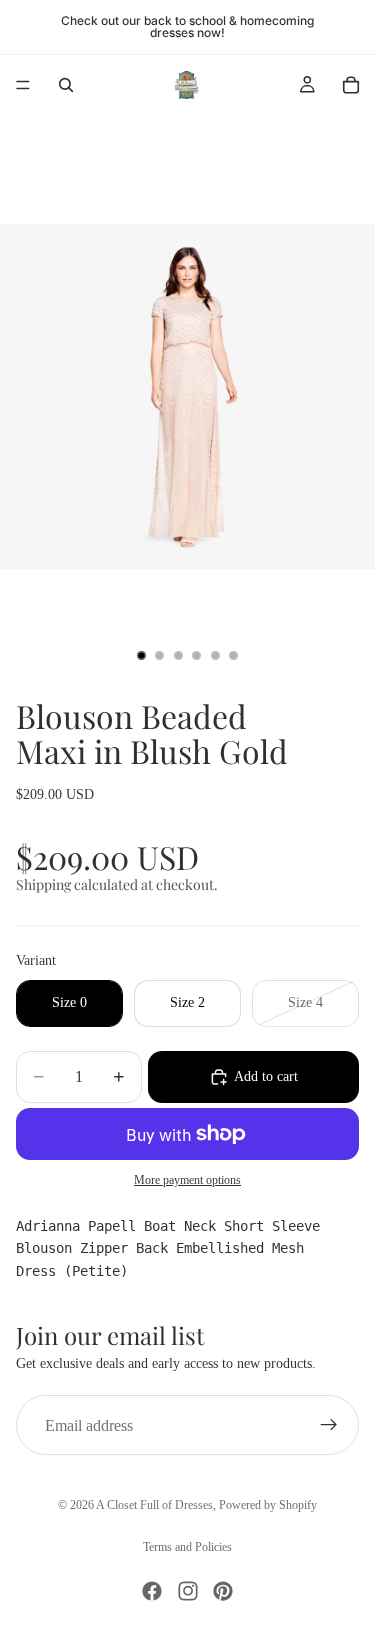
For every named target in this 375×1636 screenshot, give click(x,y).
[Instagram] (188, 1591)
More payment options (187, 1180)
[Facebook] (152, 1591)
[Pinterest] (223, 1591)
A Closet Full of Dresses (154, 1505)
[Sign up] (329, 1425)
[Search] (66, 85)
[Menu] (23, 85)
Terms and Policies (187, 1547)
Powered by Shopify (268, 1505)
